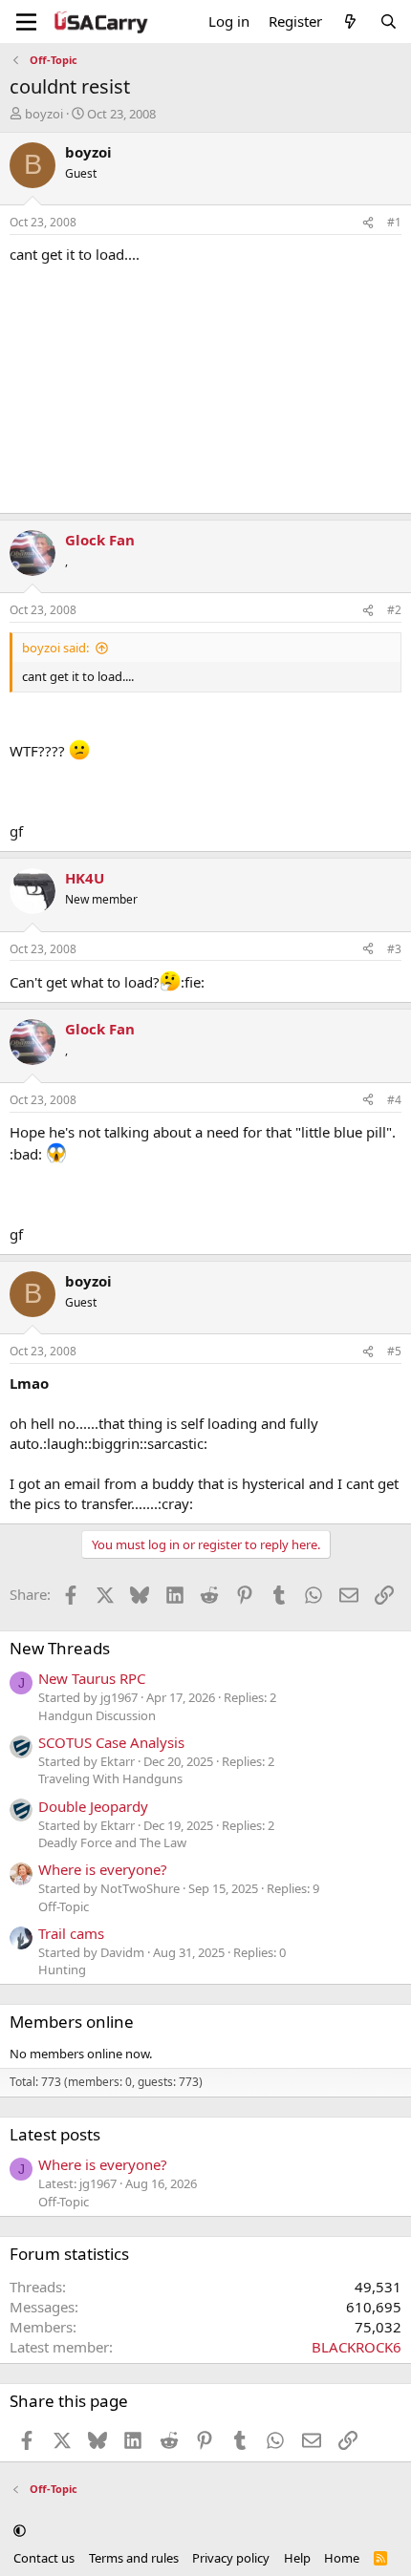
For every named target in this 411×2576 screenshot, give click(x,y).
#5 (394, 1351)
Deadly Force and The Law (112, 1842)
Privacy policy (231, 2558)
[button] (20, 2531)
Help (297, 2558)
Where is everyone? (103, 1869)
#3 (394, 949)
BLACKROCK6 (357, 2347)
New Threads (60, 1648)
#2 (394, 610)
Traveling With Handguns (110, 1778)
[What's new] (350, 21)
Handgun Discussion (97, 1715)
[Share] (368, 223)
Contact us (44, 2558)
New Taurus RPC (92, 1678)
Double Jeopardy (93, 1806)
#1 (394, 222)
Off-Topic (64, 1906)
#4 (394, 1100)
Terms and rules (134, 2558)
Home (342, 2558)
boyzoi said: (55, 648)
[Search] (389, 21)
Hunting (62, 1969)
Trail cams (71, 1933)
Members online (72, 2022)
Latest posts (55, 2134)
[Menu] (26, 22)
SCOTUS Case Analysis (111, 1742)
